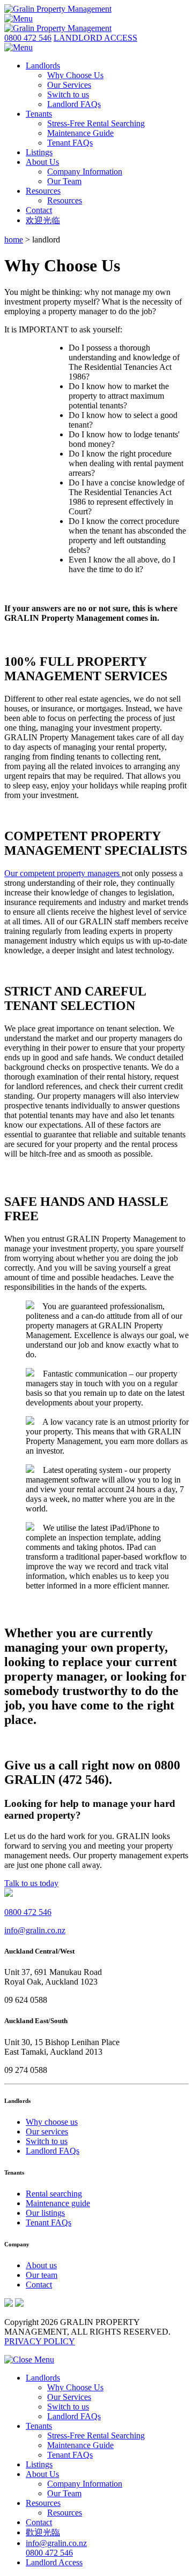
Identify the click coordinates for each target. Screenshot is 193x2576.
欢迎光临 (43, 220)
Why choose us (52, 2122)
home (14, 240)
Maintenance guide (58, 2203)
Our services (47, 2132)
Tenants (39, 114)
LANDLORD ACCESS (95, 38)
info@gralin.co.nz (35, 1930)
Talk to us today (31, 1883)
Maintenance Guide (80, 133)
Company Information (85, 172)
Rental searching (54, 2194)
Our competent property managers (63, 873)
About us (41, 2265)
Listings (39, 152)
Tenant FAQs (70, 143)
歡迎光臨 (43, 2532)
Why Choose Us (75, 75)
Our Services (69, 85)
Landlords (43, 66)
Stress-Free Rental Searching (96, 123)
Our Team (64, 181)
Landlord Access (54, 2562)
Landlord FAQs (74, 104)
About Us (42, 162)
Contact (39, 210)
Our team (42, 2275)
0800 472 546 (28, 38)
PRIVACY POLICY (40, 2341)
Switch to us (68, 94)
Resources (43, 191)
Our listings (45, 2213)
